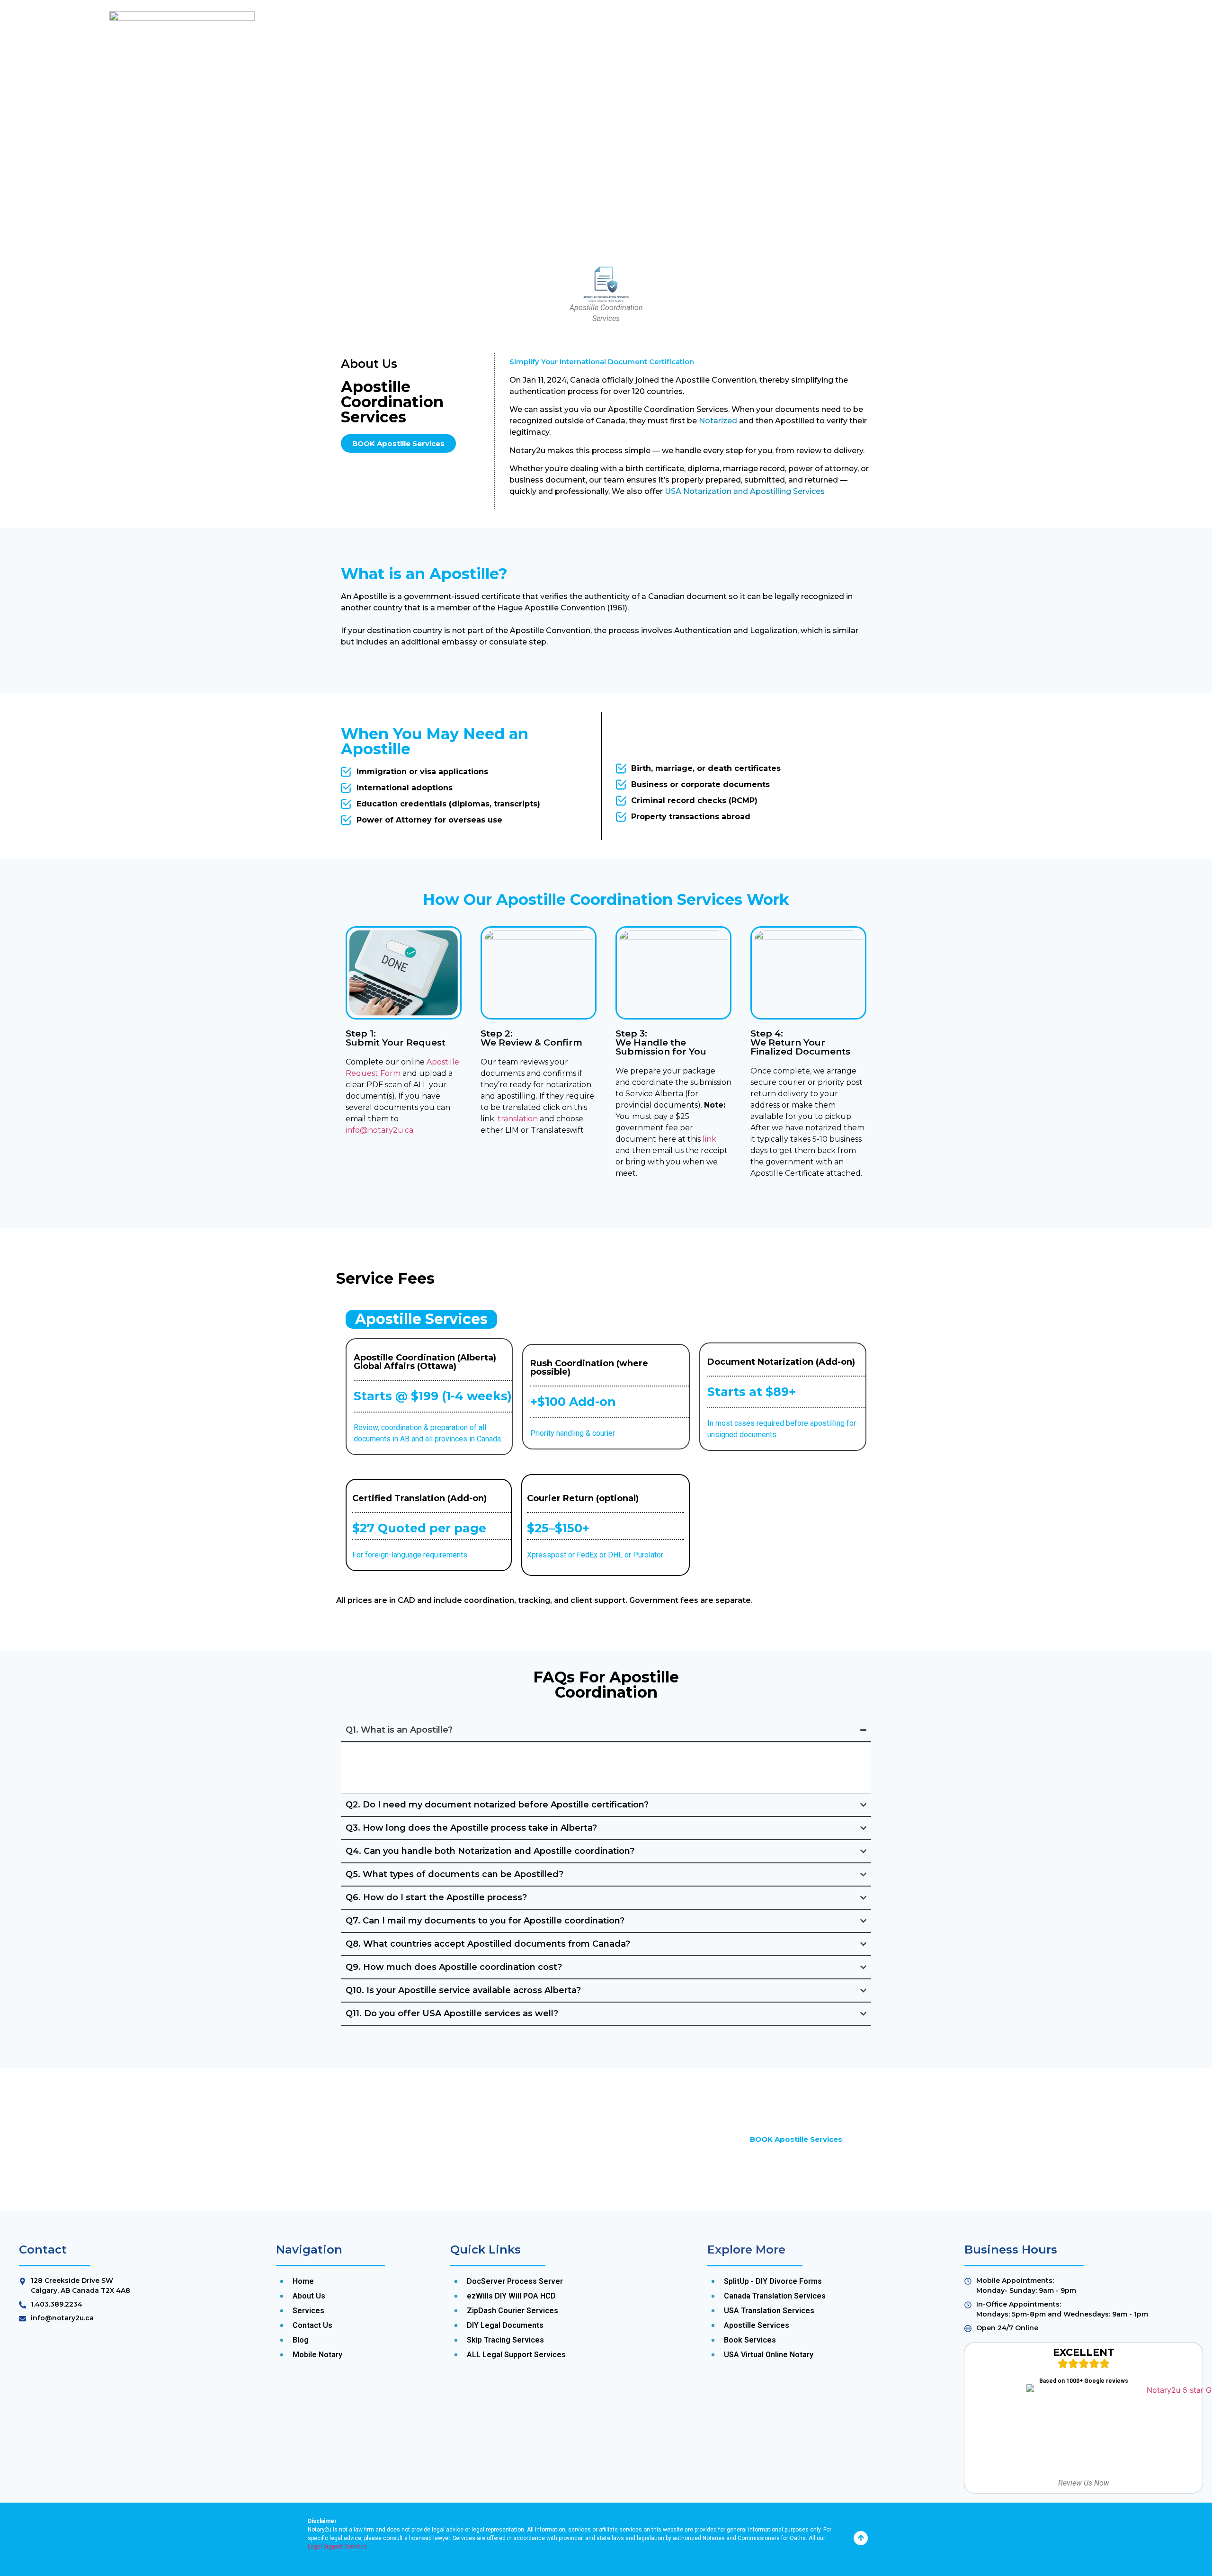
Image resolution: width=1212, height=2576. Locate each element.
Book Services (762, 58)
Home (543, 58)
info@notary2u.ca (379, 1130)
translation (518, 1119)
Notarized (718, 421)
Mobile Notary (693, 58)
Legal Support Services (337, 2547)
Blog (813, 58)
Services (634, 58)
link (709, 1139)
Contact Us (857, 58)
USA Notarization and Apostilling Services (745, 491)
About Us (586, 58)
